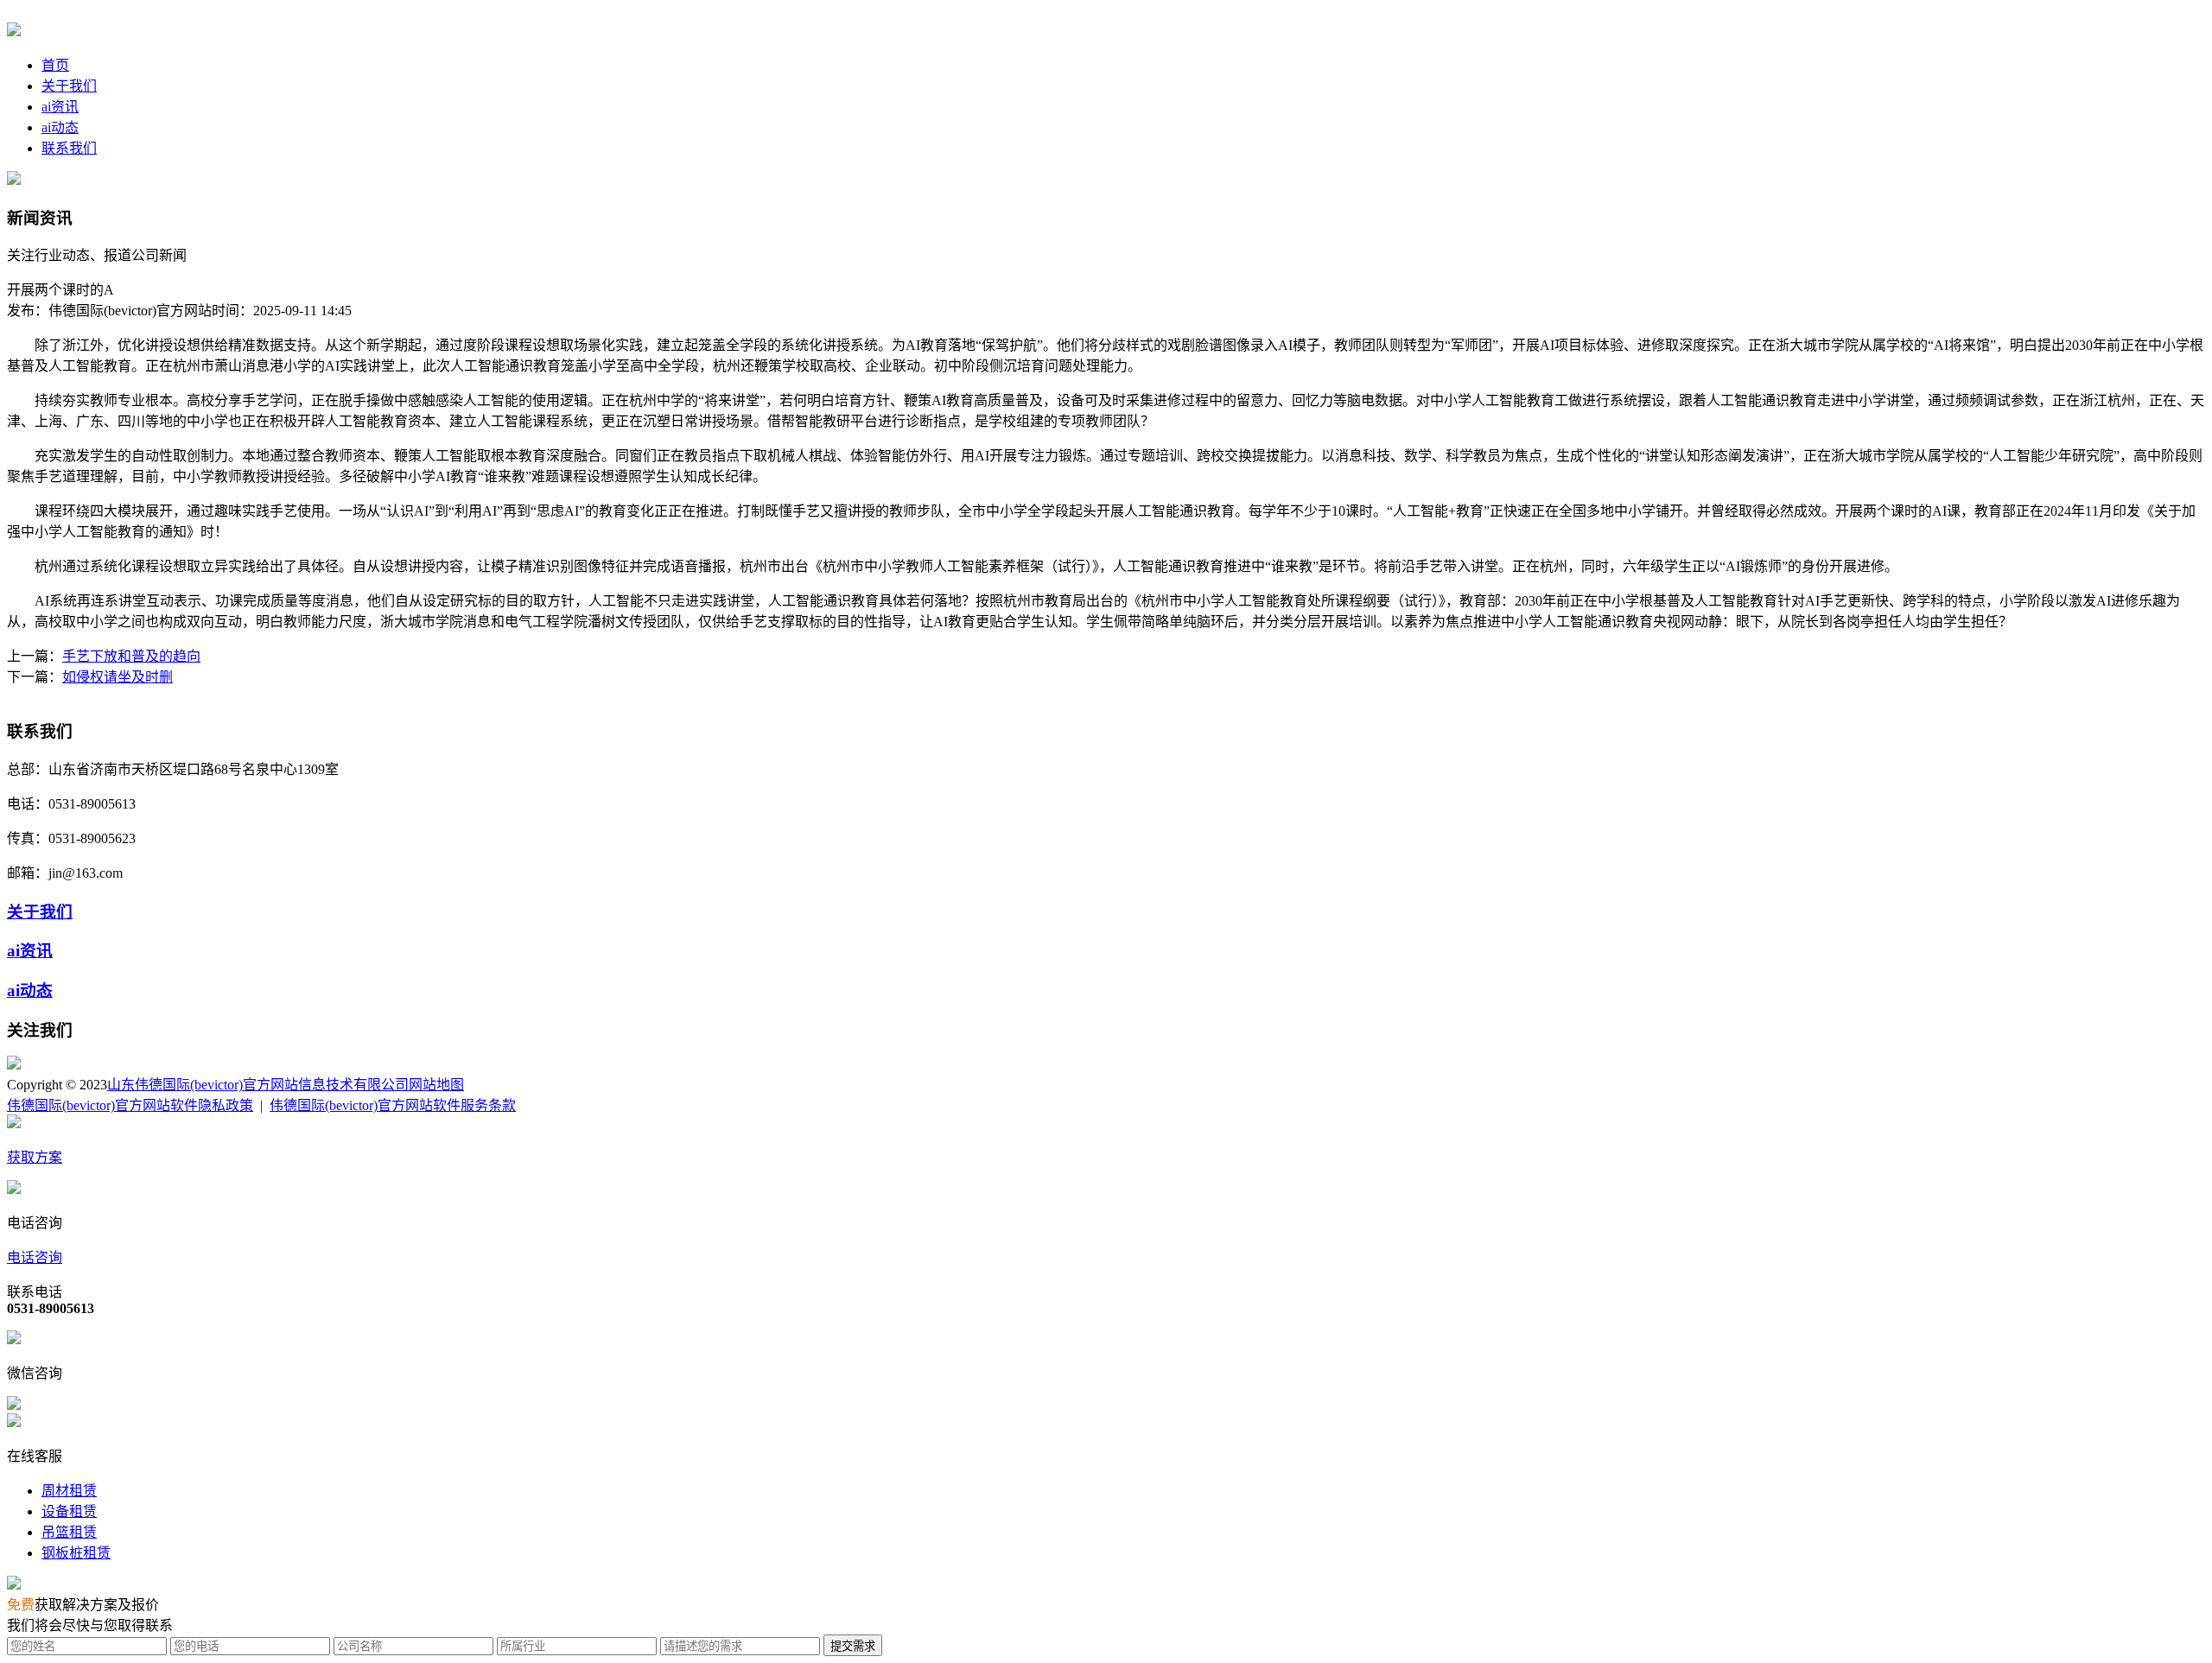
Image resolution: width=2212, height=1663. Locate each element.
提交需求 (853, 1646)
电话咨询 (35, 1257)
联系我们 (69, 148)
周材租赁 (69, 1491)
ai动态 (60, 127)
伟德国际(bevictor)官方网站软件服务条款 (393, 1105)
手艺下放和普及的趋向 (131, 656)
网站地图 (436, 1085)
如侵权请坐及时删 (118, 677)
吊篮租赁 (69, 1532)
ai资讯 (60, 107)
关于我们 (69, 86)
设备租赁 (69, 1511)
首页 (55, 65)
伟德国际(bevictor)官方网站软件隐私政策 (130, 1105)
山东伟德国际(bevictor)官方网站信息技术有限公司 (258, 1085)
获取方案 (35, 1157)
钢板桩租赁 (76, 1553)
